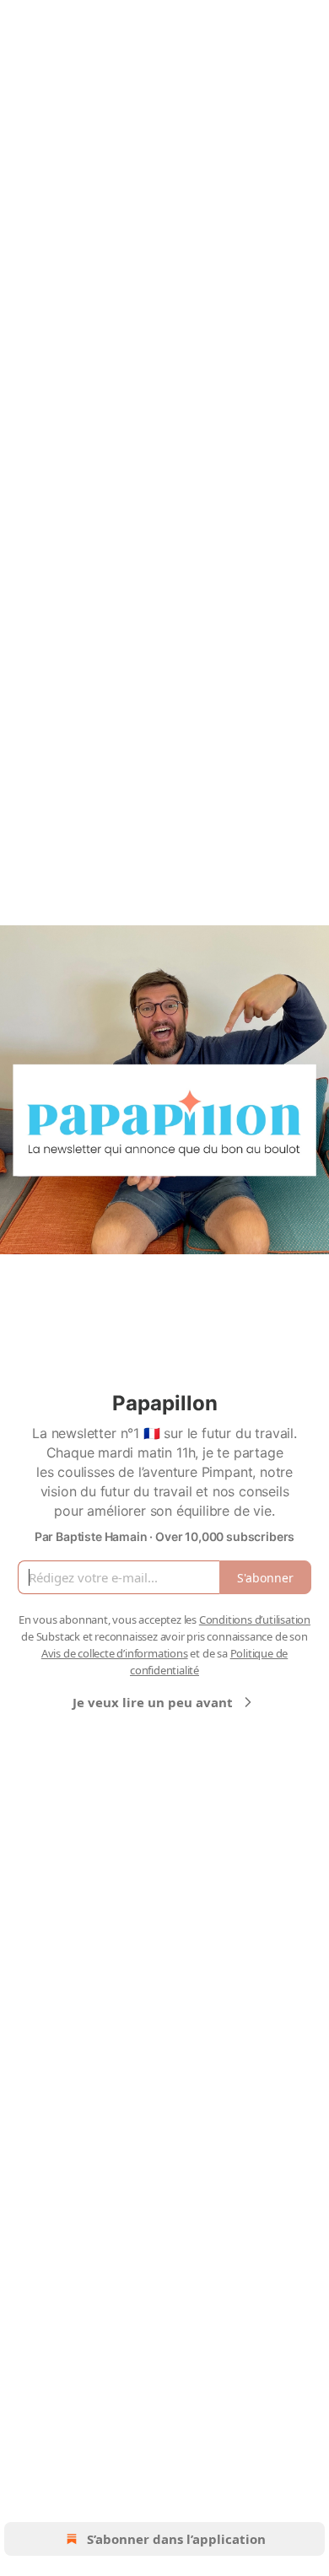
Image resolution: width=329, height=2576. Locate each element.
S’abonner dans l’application (176, 2539)
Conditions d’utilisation (255, 1619)
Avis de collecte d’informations (115, 1653)
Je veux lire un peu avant (153, 1702)
